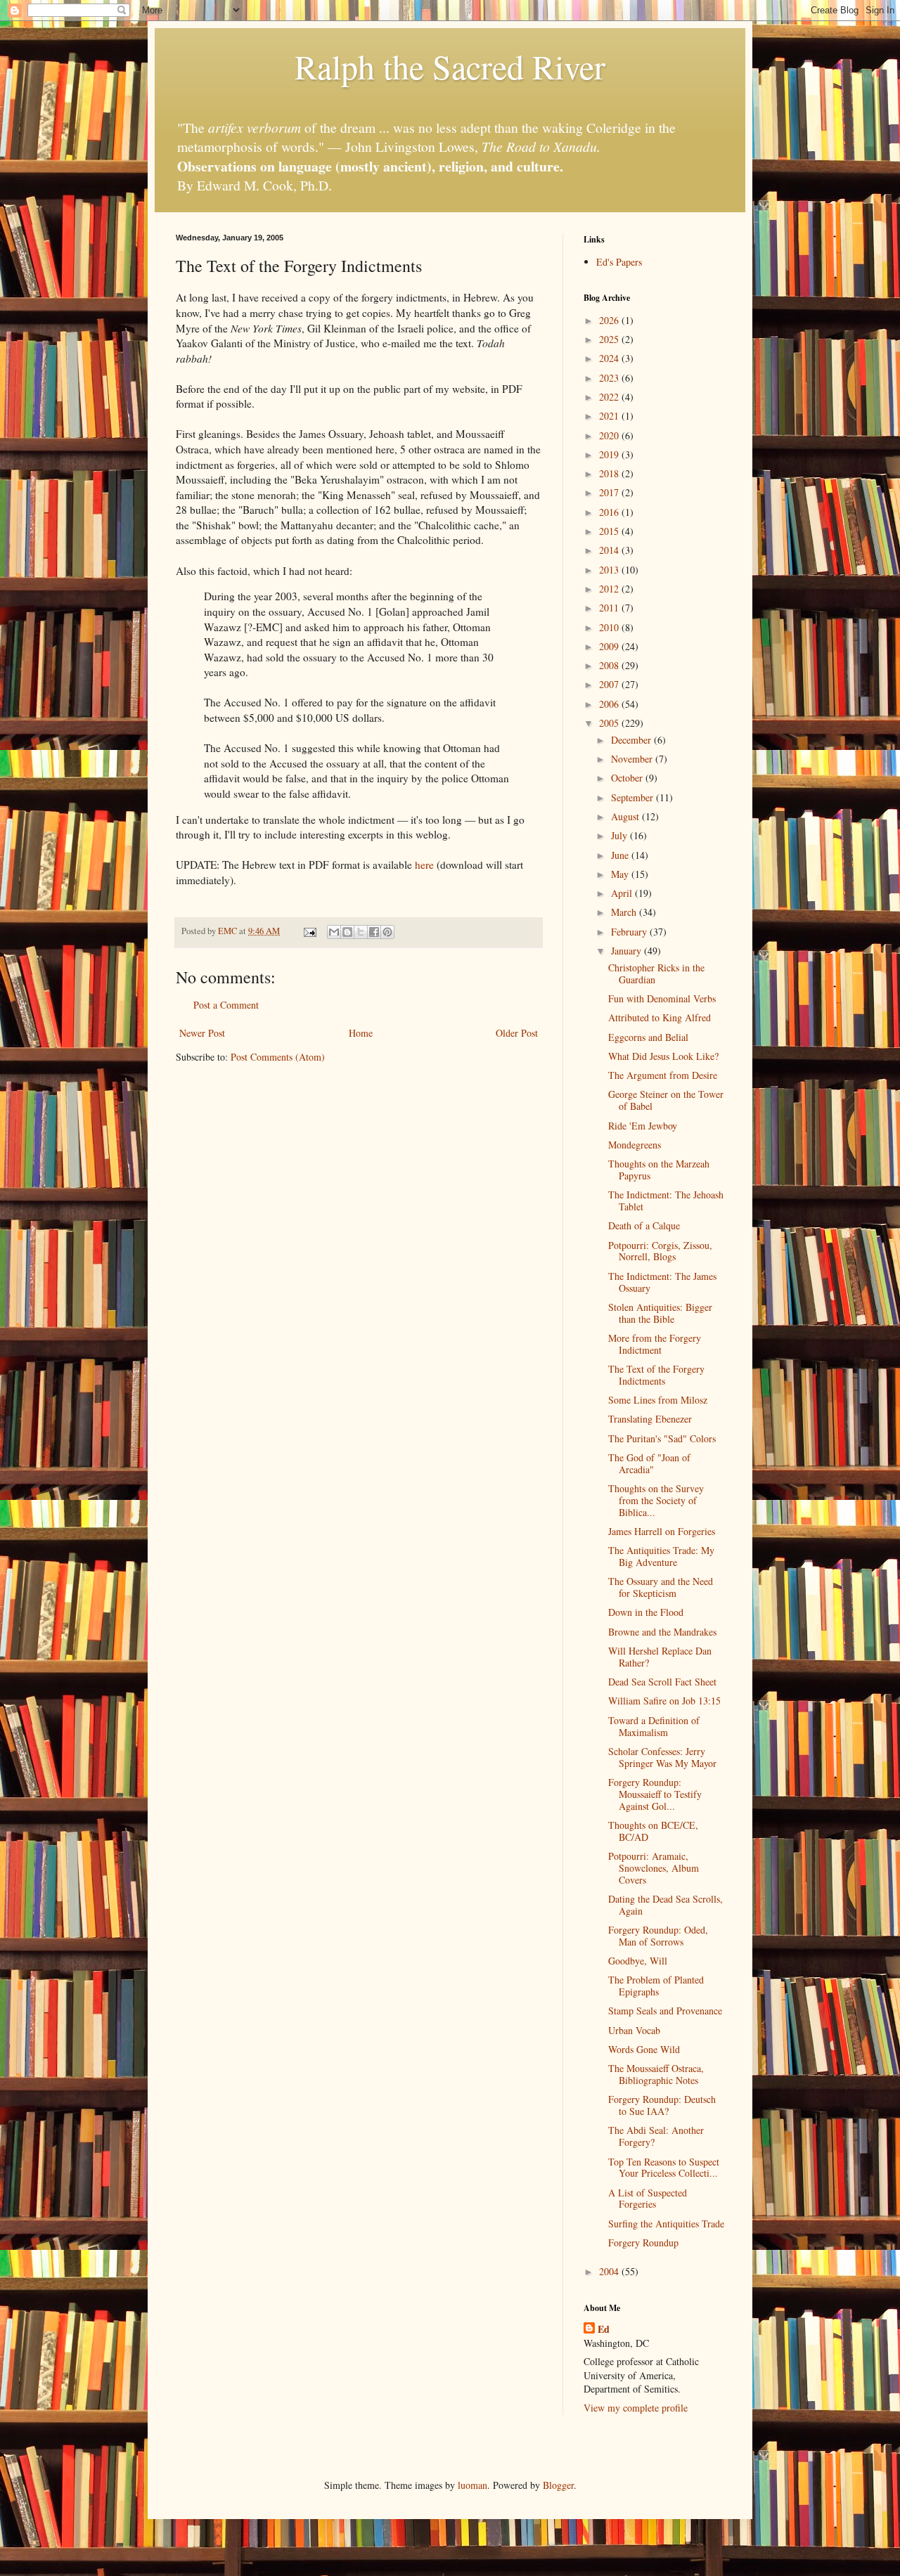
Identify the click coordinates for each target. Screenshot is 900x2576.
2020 (610, 435)
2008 (610, 665)
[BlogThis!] (347, 932)
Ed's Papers (619, 262)
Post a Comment (226, 1005)
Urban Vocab (634, 2030)
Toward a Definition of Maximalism (654, 1726)
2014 (610, 550)
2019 (610, 454)
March (625, 912)
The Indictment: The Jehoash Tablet (666, 1200)
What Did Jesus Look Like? (663, 1056)
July (621, 835)
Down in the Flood (646, 1612)
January (628, 951)
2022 (610, 397)
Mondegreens (635, 1145)
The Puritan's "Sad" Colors (662, 1438)
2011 (610, 608)
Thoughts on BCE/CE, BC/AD (653, 1831)
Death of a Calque (644, 1225)
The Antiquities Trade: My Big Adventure (661, 1556)
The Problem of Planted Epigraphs (656, 1986)
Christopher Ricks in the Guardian (656, 973)
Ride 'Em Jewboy (643, 1126)
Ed (604, 2329)
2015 (610, 531)
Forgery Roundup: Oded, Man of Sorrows (658, 1936)
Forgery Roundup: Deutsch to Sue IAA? (662, 2105)
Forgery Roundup (643, 2242)
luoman (472, 2485)
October (628, 778)
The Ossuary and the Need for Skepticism (661, 1587)
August (626, 816)
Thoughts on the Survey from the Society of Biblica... (656, 1500)
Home (361, 1033)
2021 (610, 416)
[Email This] (334, 932)
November (633, 759)
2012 (610, 589)
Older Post (517, 1033)
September (634, 797)
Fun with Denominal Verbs (662, 998)
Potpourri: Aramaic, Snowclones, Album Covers (654, 1868)
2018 (610, 473)
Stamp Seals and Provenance (665, 2011)
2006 (610, 704)
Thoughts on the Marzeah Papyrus (659, 1170)
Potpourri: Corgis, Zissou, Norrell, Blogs (660, 1251)
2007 (610, 684)
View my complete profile (636, 2408)
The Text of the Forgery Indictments (656, 1375)
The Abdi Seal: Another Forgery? (656, 2136)
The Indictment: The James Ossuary (662, 1282)
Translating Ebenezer (650, 1419)
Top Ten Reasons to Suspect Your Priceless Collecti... (664, 2168)
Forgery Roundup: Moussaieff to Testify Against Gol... (655, 1794)
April (623, 893)
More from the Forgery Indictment (655, 1344)
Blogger (558, 2485)
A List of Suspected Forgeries (648, 2199)
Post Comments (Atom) (278, 1057)
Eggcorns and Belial (648, 1037)
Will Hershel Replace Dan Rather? (660, 1657)
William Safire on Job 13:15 (664, 1701)
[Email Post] (309, 931)
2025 (610, 339)
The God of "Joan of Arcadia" (649, 1463)
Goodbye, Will (638, 1961)
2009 (610, 646)
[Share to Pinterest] (387, 932)
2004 (610, 2271)
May (621, 874)
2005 (610, 723)
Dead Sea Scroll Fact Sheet (662, 1682)
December (632, 740)
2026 (610, 320)
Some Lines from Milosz (658, 1400)
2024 (610, 358)
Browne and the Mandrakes (662, 1632)
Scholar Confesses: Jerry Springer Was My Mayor (662, 1757)
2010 (610, 627)
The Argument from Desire (663, 1075)
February (630, 932)
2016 (610, 512)
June (621, 855)
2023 (610, 378)
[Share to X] (361, 932)
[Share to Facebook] (374, 932)
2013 (610, 570)
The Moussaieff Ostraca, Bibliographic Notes (656, 2074)
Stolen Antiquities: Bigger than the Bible (660, 1313)
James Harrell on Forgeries (662, 1531)
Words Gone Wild (644, 2049)
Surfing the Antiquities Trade (666, 2224)
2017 (610, 492)
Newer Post (202, 1033)
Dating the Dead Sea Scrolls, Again (666, 1905)
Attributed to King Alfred (660, 1017)
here (424, 865)
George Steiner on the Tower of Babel (666, 1100)
